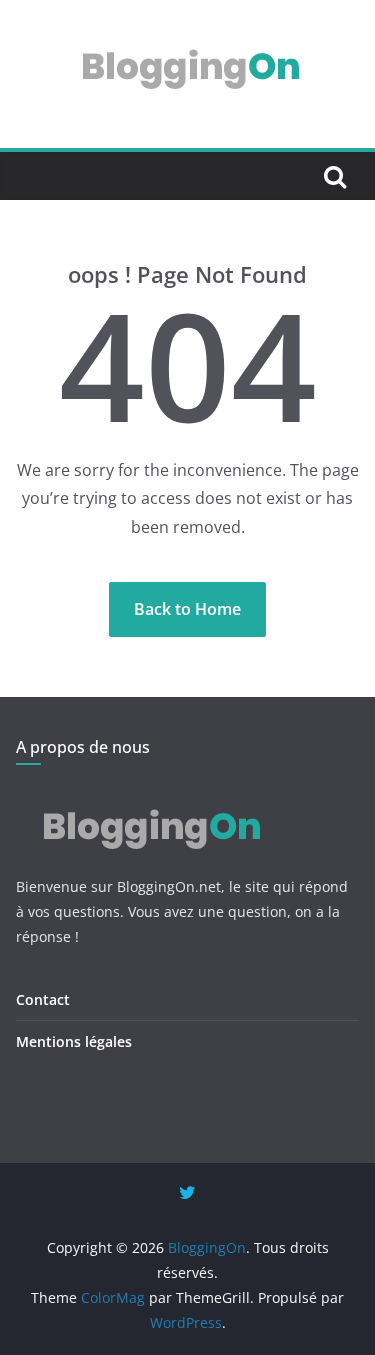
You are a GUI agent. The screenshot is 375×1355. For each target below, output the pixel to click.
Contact (43, 999)
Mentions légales (74, 1041)
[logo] (148, 796)
